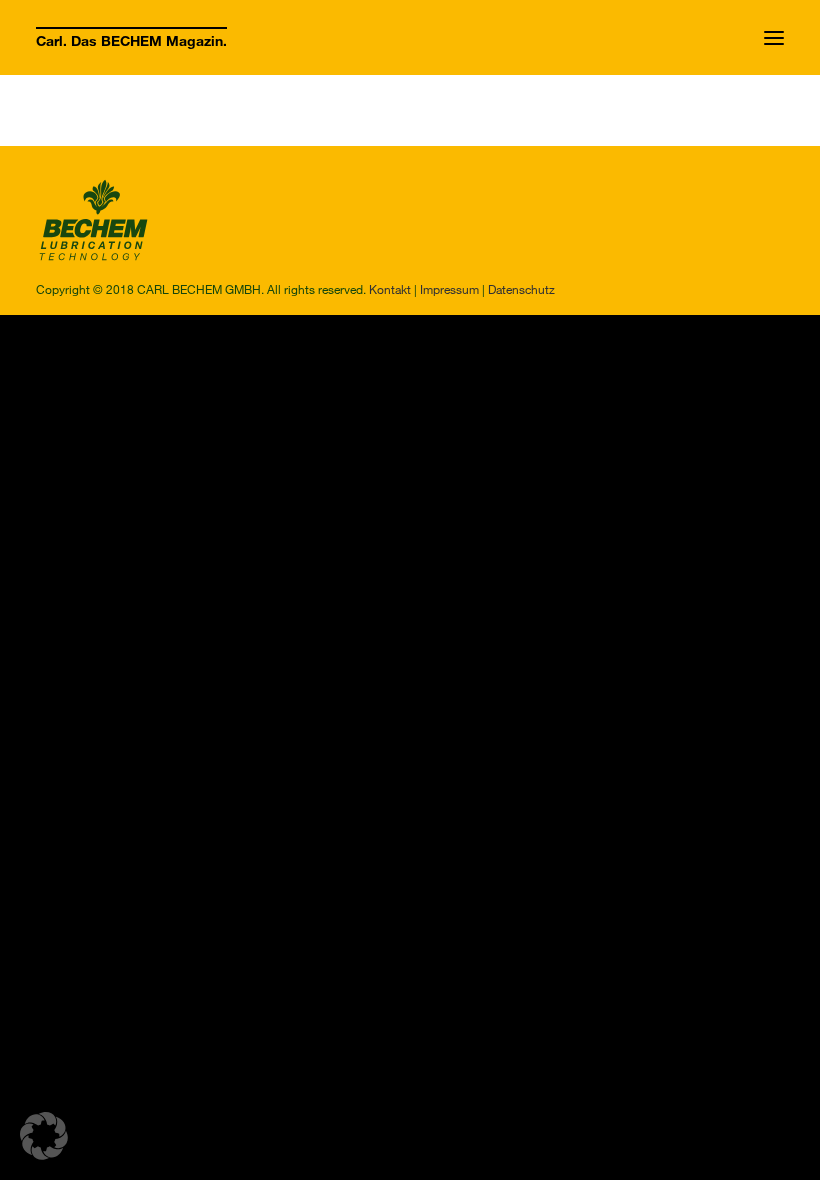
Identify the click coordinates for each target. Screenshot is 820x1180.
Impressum (449, 289)
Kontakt (390, 289)
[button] (774, 37)
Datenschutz (521, 289)
